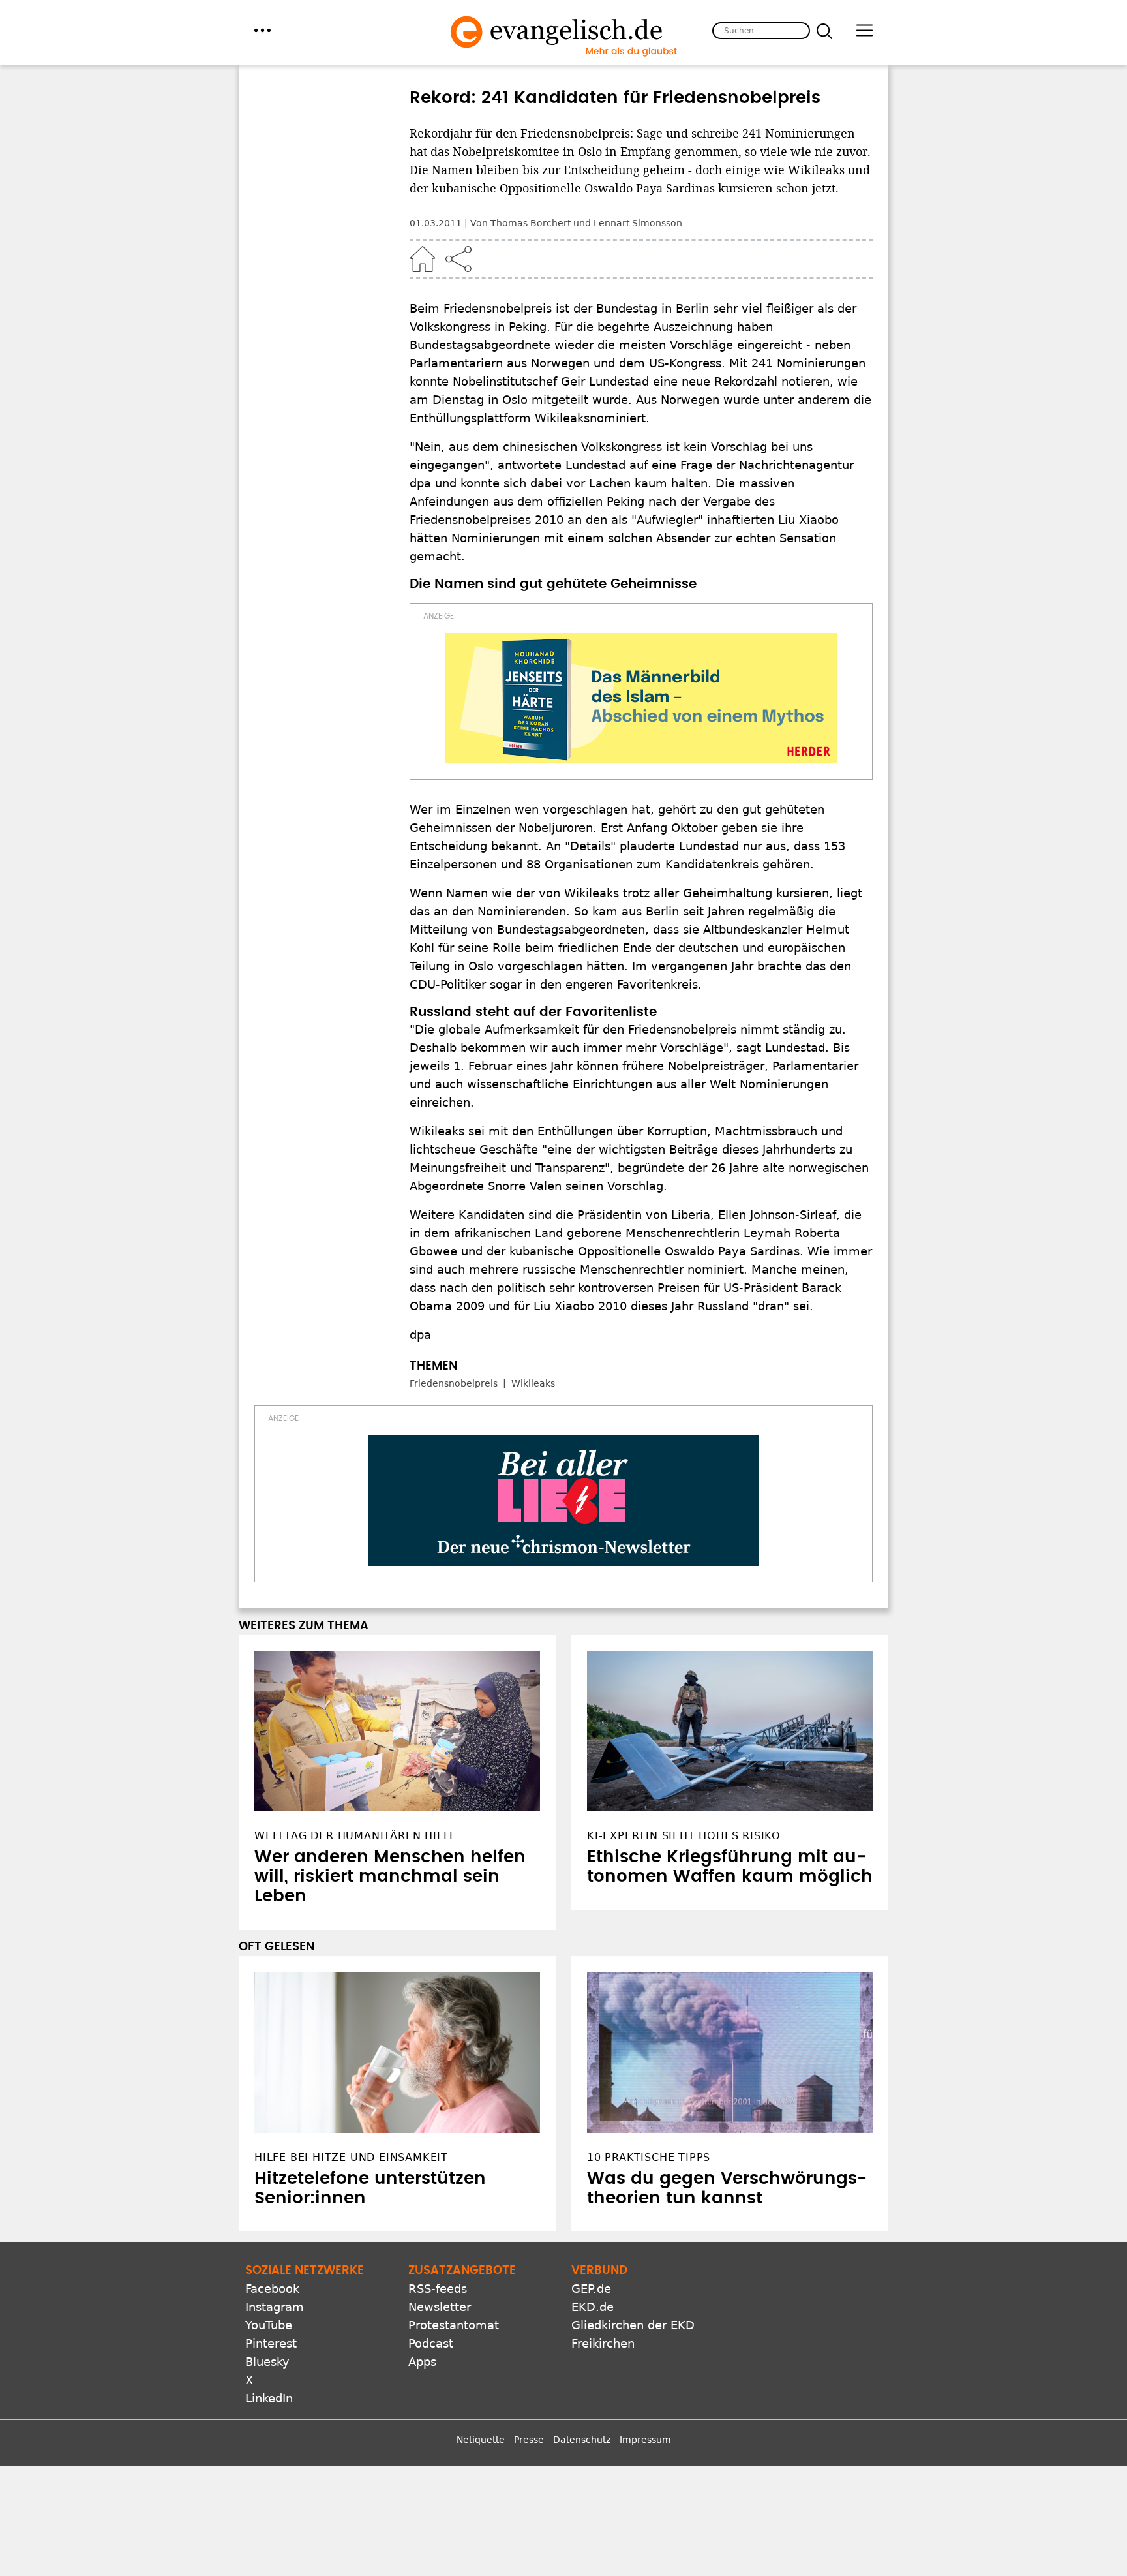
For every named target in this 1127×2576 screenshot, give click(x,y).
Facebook (272, 2289)
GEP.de (591, 2289)
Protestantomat (454, 2325)
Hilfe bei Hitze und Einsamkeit (351, 2157)
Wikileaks (533, 1383)
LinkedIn (269, 2398)
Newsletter (440, 2307)
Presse (529, 2440)
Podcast (431, 2343)
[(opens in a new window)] (641, 698)
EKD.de (593, 2307)
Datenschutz (582, 2440)
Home (423, 259)
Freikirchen (603, 2343)
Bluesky (267, 2362)
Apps (422, 2362)
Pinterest (271, 2343)
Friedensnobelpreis (454, 1383)
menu (263, 30)
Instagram (275, 2307)
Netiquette (481, 2440)
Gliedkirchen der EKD (633, 2325)
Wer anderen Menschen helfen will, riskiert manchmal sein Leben (390, 1877)
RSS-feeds (438, 2289)
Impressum (645, 2440)
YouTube (269, 2325)
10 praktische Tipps (649, 2157)
